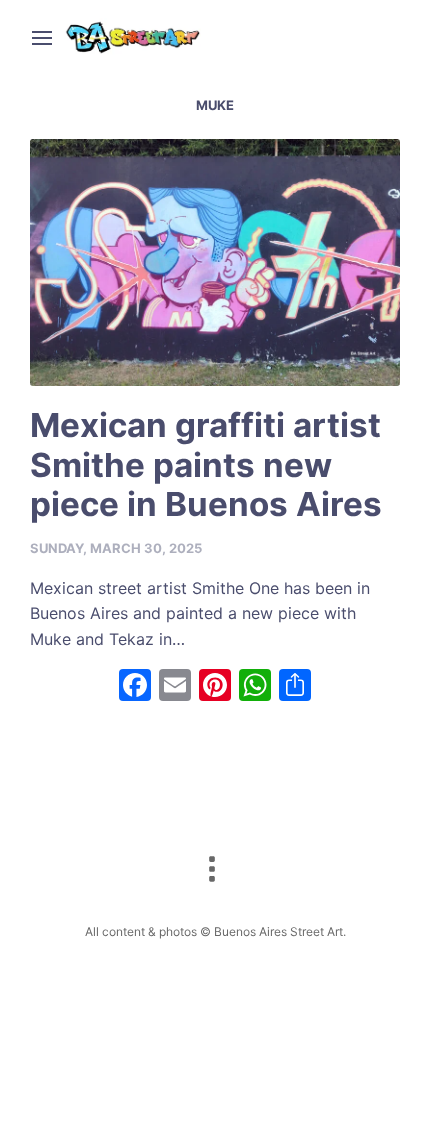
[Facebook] (135, 687)
